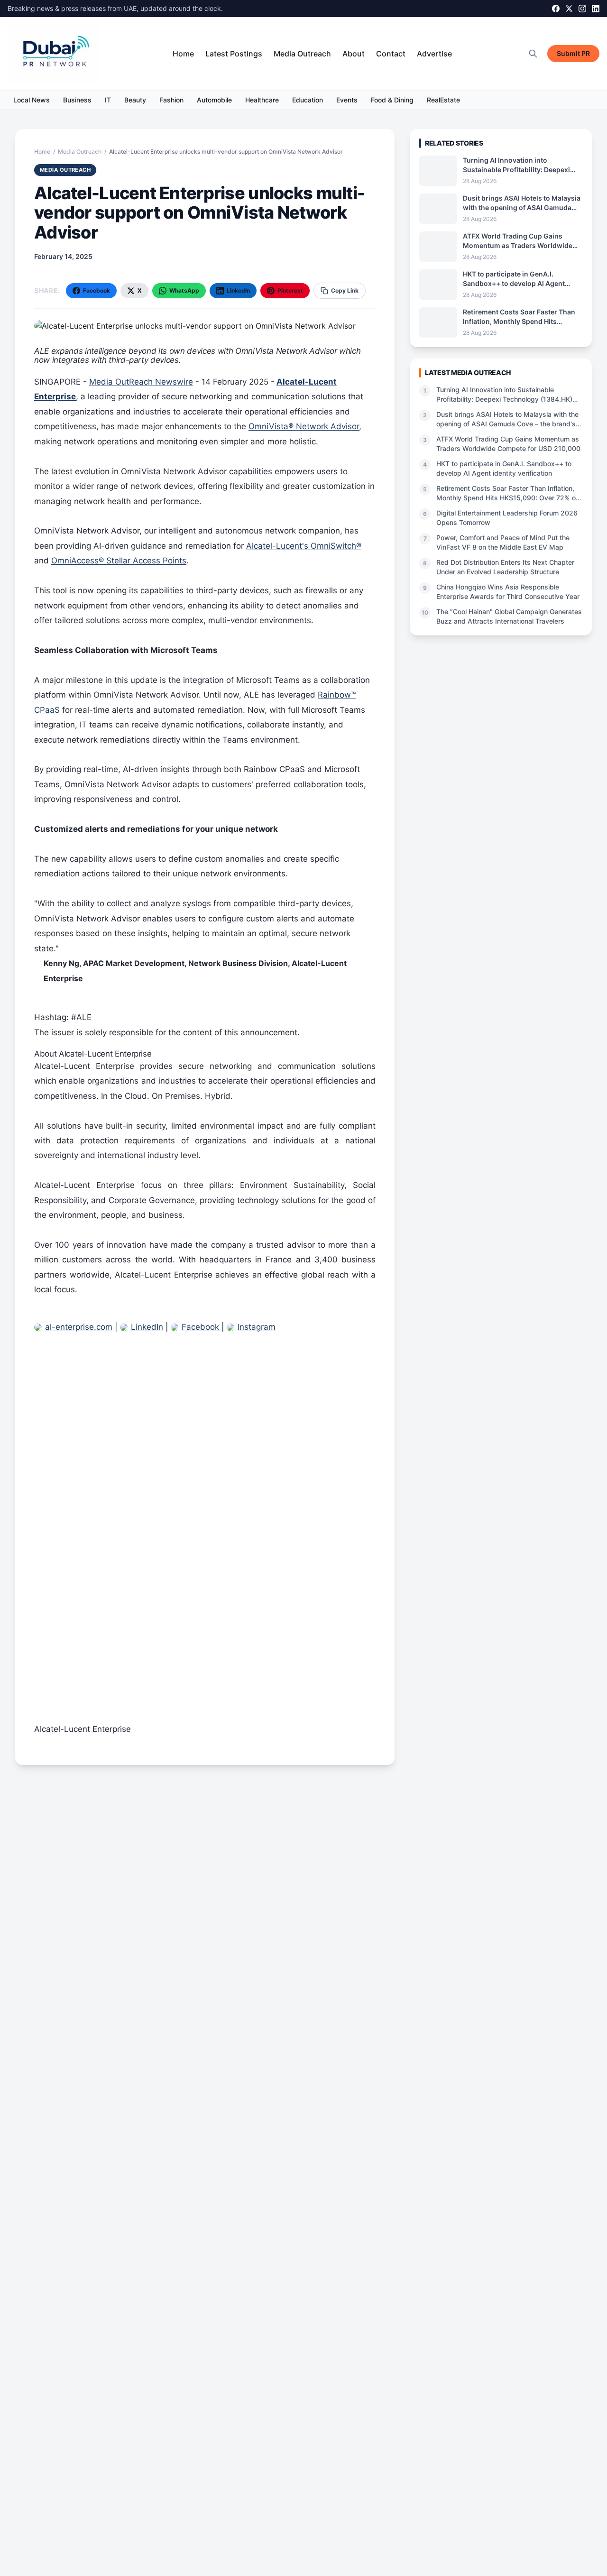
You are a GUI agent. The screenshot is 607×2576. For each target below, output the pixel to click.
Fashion (171, 100)
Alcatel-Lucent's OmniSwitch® (304, 546)
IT (108, 100)
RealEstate (443, 100)
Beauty (135, 100)
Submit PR (573, 53)
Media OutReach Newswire (141, 382)
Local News (32, 100)
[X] (569, 9)
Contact (391, 54)
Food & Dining (392, 100)
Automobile (214, 100)
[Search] (533, 54)
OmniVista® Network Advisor (304, 426)
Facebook (200, 1327)
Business (77, 100)
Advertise (434, 54)
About (354, 54)
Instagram (257, 1327)
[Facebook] (556, 9)
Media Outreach (302, 54)
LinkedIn (147, 1327)
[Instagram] (582, 9)
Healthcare (262, 100)
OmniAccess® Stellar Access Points (119, 561)
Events (347, 100)
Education (308, 100)
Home (183, 54)
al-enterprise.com (79, 1327)
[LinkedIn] (596, 9)
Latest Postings (234, 54)
